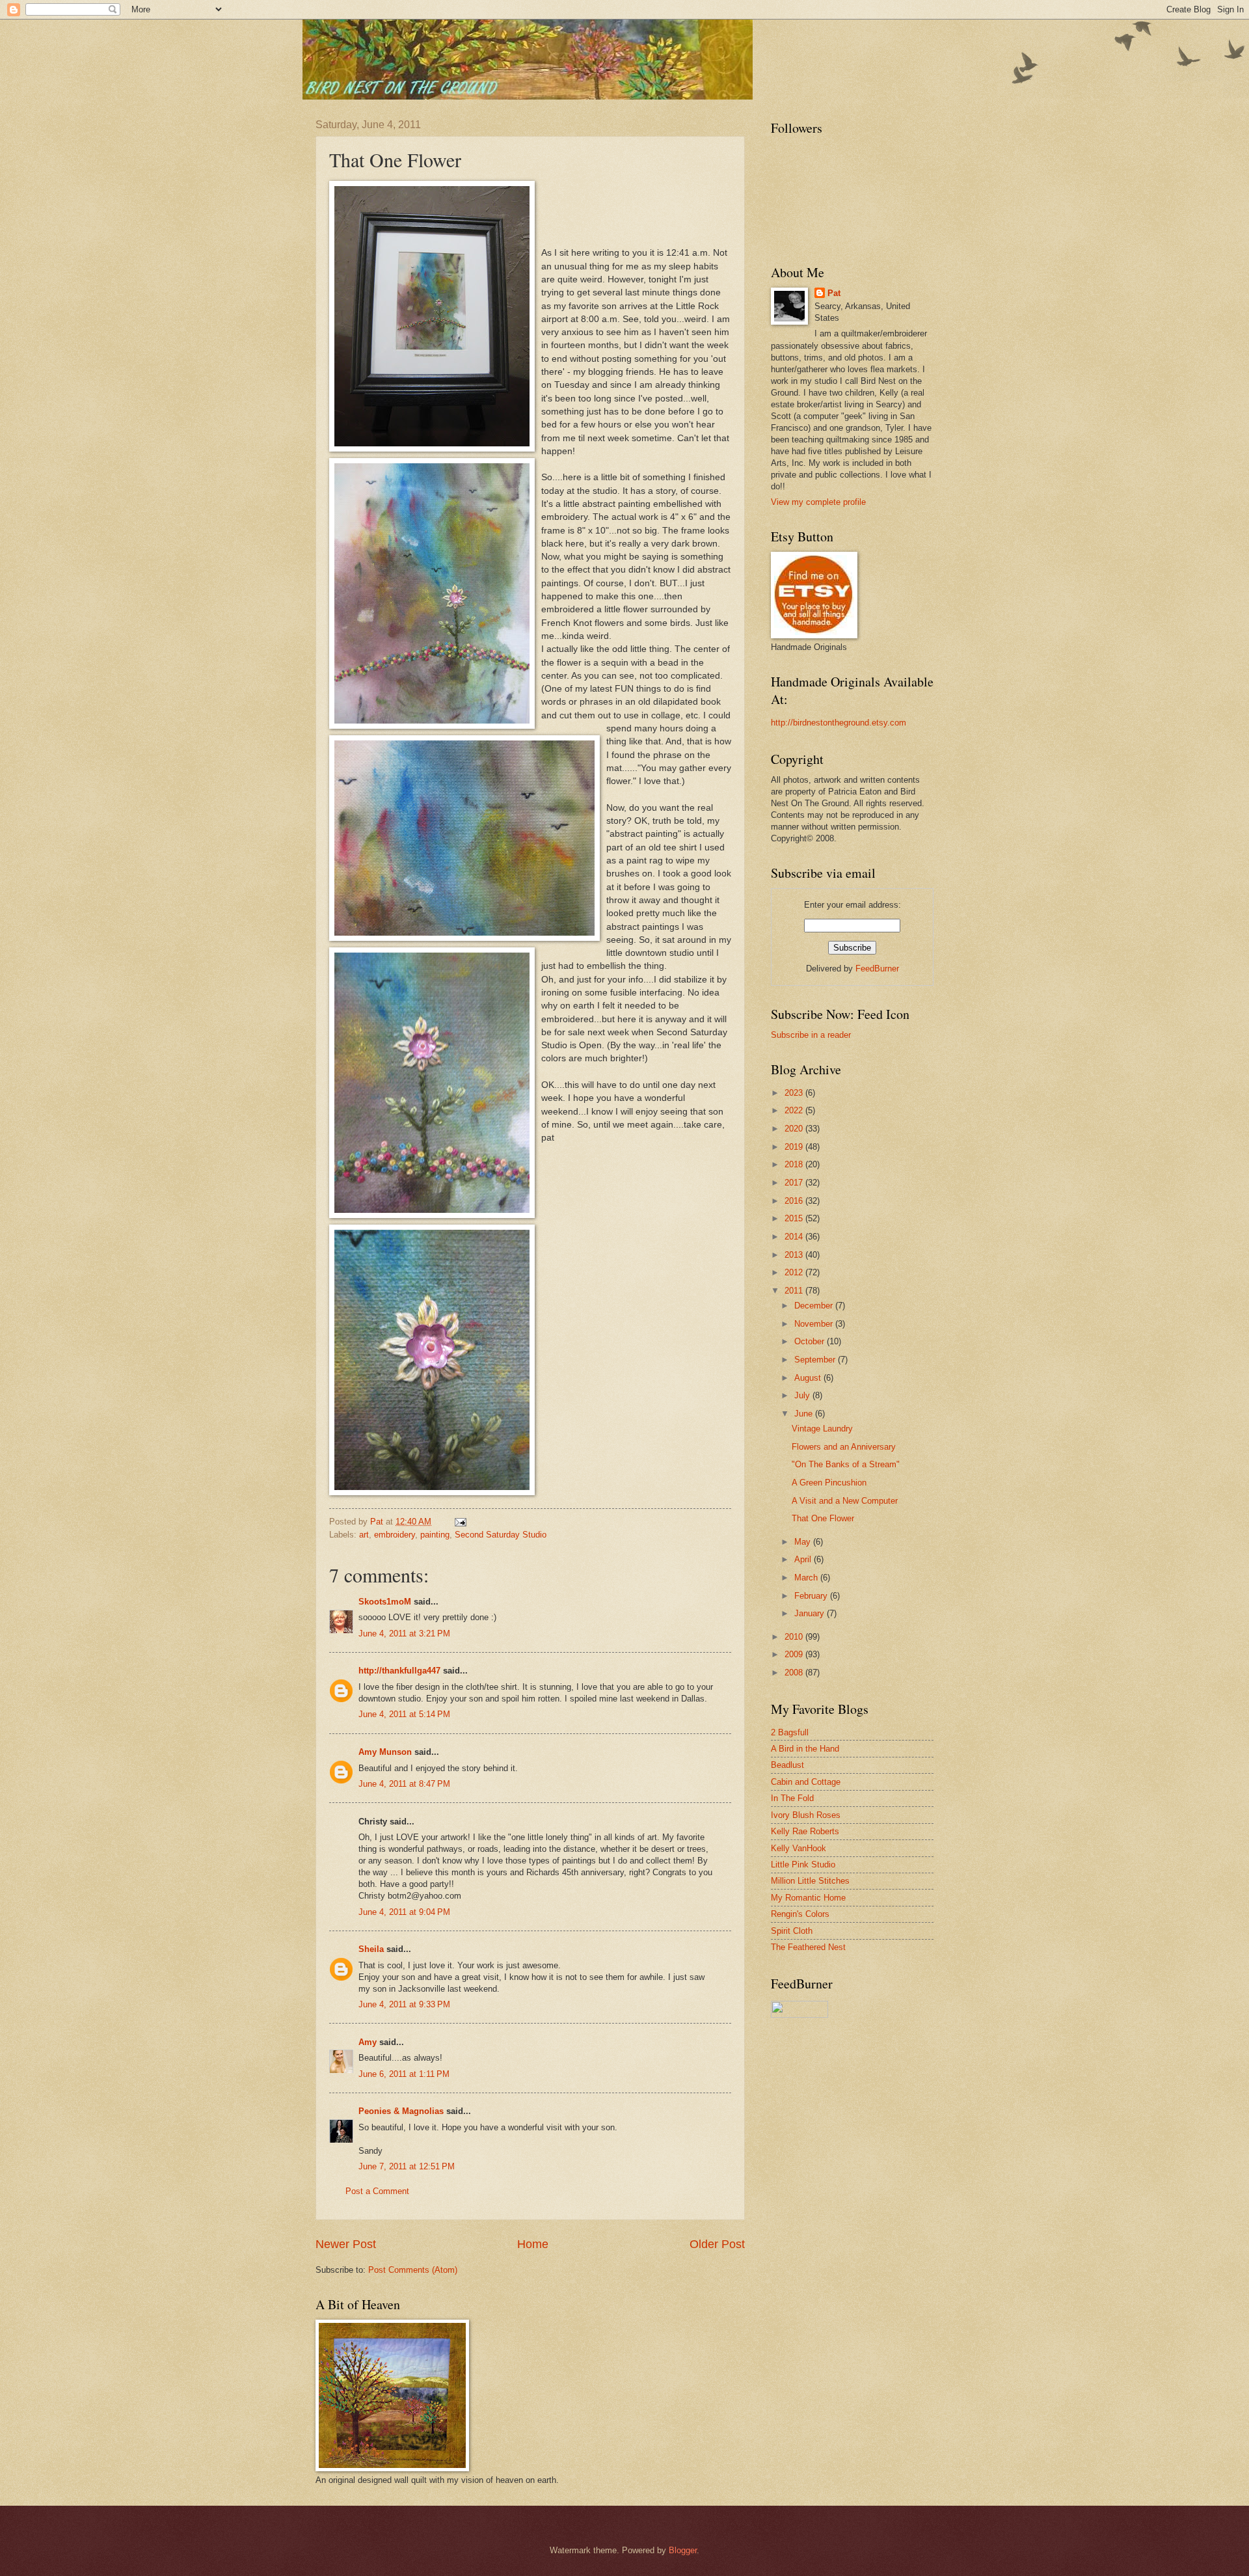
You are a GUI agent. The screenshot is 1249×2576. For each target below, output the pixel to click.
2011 (795, 1291)
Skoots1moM (385, 1602)
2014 (795, 1237)
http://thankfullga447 (399, 1671)
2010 (795, 1637)
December (815, 1306)
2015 (795, 1218)
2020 (795, 1129)
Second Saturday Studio (501, 1535)
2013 (795, 1255)
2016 (795, 1201)
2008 (795, 1673)
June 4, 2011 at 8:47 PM (404, 1784)
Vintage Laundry (822, 1429)
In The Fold (792, 1798)
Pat (834, 293)
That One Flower (823, 1518)
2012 (795, 1272)
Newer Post (346, 2244)
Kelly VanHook (799, 1848)
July (803, 1395)
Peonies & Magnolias (401, 2111)
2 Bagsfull (790, 1732)
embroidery (395, 1535)
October (811, 1341)
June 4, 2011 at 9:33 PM (404, 2004)
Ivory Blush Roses (806, 1815)
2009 (795, 1654)
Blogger (683, 2550)
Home (533, 2244)
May (804, 1542)
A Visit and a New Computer (845, 1501)
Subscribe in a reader (811, 1035)
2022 (795, 1110)
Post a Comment (377, 2191)
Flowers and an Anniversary (844, 1447)
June (805, 1414)
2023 (795, 1093)
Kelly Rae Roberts (805, 1831)
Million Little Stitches (810, 1881)
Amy (368, 2042)
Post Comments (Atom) (413, 2270)
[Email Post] (460, 1522)
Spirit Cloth (792, 1931)
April (804, 1559)
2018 (795, 1164)
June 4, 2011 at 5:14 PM (404, 1714)
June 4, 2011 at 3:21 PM (404, 1634)
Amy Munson (385, 1752)
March (807, 1578)
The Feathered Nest (808, 1947)
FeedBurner (877, 969)
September (816, 1360)
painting (435, 1535)
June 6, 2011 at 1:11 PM (404, 2074)
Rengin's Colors (800, 1914)
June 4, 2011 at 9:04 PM (404, 1912)
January (811, 1613)
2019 (795, 1147)
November (815, 1324)
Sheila (371, 1949)
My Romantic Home (808, 1898)
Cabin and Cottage (806, 1782)
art (364, 1535)
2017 (795, 1183)
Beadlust (787, 1765)
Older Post (717, 2244)
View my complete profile (818, 502)
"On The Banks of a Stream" (846, 1464)
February (812, 1596)
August (809, 1378)
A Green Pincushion (829, 1483)
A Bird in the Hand (805, 1749)
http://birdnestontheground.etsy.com (839, 723)
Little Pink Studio (803, 1864)
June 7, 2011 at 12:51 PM (407, 2166)
